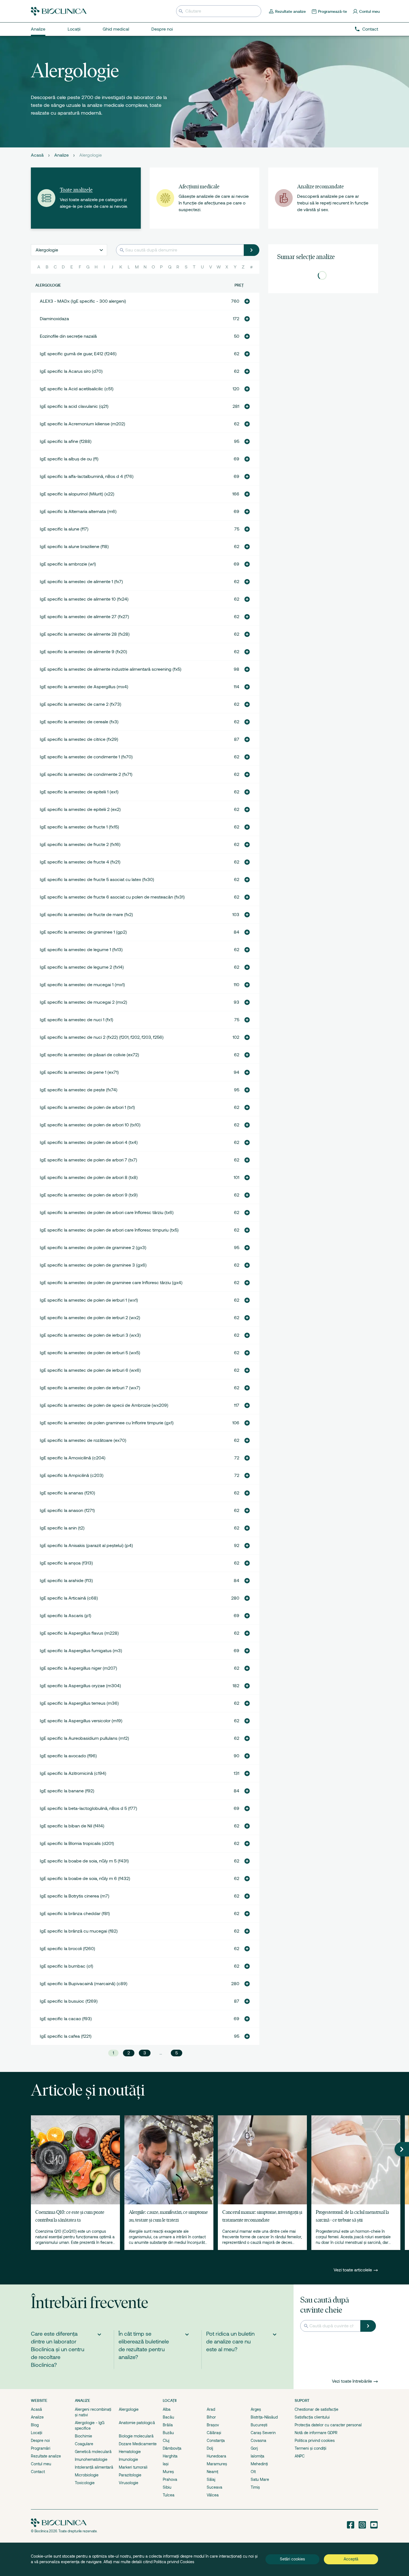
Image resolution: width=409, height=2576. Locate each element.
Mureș (168, 2472)
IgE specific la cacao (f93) (66, 2019)
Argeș (256, 2409)
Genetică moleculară (93, 2452)
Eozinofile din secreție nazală (68, 336)
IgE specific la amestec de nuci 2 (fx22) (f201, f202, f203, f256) (102, 1037)
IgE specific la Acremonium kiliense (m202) (82, 424)
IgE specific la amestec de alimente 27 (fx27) (84, 617)
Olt (253, 2472)
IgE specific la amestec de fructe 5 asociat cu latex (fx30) (97, 880)
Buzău (168, 2433)
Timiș (255, 2487)
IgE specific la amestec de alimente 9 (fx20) (83, 652)
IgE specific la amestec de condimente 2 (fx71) (86, 774)
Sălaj (211, 2479)
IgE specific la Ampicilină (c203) (72, 1475)
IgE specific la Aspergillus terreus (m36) (79, 1703)
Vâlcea (213, 2495)
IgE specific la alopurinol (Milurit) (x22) (77, 494)
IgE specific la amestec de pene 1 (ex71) (79, 1072)
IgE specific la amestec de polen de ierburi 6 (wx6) (90, 1370)
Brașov (213, 2425)
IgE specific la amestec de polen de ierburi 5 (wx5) (90, 1353)
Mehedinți (259, 2464)
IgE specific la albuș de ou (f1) (69, 459)
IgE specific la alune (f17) (64, 529)
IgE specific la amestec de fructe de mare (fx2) (86, 915)
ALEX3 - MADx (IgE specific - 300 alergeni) (83, 301)
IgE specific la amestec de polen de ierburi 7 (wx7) (90, 1388)
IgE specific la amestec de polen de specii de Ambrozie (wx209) (104, 1405)
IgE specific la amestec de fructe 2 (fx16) (80, 845)
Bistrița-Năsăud (264, 2417)
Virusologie (129, 2483)
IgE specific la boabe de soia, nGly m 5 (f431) (84, 1861)
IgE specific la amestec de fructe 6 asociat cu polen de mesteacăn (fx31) (112, 897)
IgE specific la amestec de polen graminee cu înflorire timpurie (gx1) (107, 1423)
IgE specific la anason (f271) (67, 1511)
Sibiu (167, 2487)
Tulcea (169, 2495)
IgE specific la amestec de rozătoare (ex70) (83, 1440)
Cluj (166, 2441)
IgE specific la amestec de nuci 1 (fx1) (77, 1020)
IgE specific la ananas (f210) (67, 1493)
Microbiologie (87, 2475)
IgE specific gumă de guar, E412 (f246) (78, 354)
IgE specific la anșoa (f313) (66, 1563)
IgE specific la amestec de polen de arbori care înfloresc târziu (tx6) (107, 1213)
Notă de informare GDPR (316, 2433)
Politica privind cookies (315, 2441)
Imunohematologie (91, 2459)
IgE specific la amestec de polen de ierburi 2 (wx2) (90, 1318)
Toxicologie (85, 2483)
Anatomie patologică (137, 2423)
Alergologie (129, 2409)
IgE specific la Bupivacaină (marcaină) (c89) (84, 1984)
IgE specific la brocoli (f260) (67, 1949)
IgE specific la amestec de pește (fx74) (79, 1090)
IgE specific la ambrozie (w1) (68, 564)
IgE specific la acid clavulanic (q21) (74, 406)
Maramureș (217, 2464)
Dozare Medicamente (138, 2444)
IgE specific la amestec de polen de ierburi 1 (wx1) (89, 1300)
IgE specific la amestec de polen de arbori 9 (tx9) (89, 1195)
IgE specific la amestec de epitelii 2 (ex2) (80, 810)
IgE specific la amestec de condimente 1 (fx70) (86, 757)
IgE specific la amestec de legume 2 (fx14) (82, 967)
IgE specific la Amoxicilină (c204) (73, 1458)
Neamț (212, 2472)
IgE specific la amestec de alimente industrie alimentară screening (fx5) (111, 669)
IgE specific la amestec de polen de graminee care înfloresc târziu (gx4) (111, 1283)
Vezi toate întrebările (352, 2381)
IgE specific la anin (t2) (62, 1528)
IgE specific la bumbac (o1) (66, 1966)
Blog (35, 2425)
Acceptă (351, 2559)
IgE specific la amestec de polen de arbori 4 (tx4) (89, 1143)
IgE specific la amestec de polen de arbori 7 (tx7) (88, 1160)
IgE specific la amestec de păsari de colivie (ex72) (89, 1055)
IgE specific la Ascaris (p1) (66, 1616)
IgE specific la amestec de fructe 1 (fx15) (79, 827)
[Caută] (252, 250)
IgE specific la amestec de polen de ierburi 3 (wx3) (90, 1335)
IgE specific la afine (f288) (66, 441)
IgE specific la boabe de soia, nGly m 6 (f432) (85, 1879)
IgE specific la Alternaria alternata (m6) (78, 512)
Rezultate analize (46, 2456)
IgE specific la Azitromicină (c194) (73, 1773)
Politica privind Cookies (174, 2562)
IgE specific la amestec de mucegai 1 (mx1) (82, 985)
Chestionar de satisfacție (316, 2409)
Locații (37, 2433)
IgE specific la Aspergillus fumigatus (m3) (81, 1651)
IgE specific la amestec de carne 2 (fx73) (81, 704)
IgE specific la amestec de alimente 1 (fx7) (81, 582)
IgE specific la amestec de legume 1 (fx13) (81, 950)
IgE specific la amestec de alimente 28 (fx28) (85, 634)
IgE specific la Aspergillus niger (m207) (78, 1668)
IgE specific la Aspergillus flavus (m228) (79, 1633)
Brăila (168, 2425)
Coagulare (84, 2444)
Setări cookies (292, 2559)
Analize (61, 155)
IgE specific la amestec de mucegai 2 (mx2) (83, 1002)
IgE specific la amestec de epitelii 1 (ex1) (79, 792)
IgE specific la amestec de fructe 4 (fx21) (80, 862)
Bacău (168, 2417)
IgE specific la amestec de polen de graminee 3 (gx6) (93, 1265)
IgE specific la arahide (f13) (66, 1581)
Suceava (215, 2487)
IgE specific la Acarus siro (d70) (71, 371)
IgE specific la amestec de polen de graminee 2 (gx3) (93, 1248)
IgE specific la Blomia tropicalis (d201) (77, 1844)
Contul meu (41, 2464)
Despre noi (40, 2441)
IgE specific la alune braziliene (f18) (74, 547)
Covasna (258, 2441)
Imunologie (128, 2459)
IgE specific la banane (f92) (67, 1791)
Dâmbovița (172, 2448)
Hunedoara (216, 2456)
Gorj (254, 2448)
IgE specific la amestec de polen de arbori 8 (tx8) (89, 1178)
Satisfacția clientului (312, 2417)
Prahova (170, 2479)
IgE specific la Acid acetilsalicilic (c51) (77, 389)
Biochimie (83, 2436)
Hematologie (130, 2452)
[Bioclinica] (59, 11)
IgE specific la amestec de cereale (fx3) (79, 722)
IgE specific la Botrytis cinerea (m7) (75, 1896)
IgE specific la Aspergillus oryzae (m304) (80, 1686)
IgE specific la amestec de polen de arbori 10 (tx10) (90, 1125)
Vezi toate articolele (353, 2270)
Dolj (210, 2448)
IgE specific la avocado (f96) (68, 1756)
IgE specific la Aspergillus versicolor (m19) (81, 1721)
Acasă (37, 155)
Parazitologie (130, 2475)
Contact (370, 29)
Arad (211, 2409)
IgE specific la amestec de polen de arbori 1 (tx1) (87, 1107)
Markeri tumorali (133, 2467)
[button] (247, 301)
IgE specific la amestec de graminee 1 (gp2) (83, 932)
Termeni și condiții (311, 2448)
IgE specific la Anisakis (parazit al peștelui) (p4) (86, 1546)
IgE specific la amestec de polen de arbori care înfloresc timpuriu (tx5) (109, 1230)
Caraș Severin (263, 2433)
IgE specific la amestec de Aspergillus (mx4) (84, 687)
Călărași (214, 2433)
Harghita (170, 2456)
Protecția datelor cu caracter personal (328, 2425)
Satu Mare (260, 2479)
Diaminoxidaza (54, 319)
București (259, 2425)
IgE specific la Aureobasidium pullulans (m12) (84, 1738)
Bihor (211, 2417)
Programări (41, 2448)
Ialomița (258, 2456)
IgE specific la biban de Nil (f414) (72, 1826)
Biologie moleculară (136, 2436)
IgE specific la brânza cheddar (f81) (75, 1914)
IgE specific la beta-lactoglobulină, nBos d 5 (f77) (88, 1808)
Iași (166, 2464)
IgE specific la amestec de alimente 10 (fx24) (84, 599)
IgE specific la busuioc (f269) (69, 2001)
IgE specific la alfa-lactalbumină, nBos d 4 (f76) (87, 477)
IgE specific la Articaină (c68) (69, 1598)
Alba (167, 2409)
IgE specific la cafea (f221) (66, 2036)
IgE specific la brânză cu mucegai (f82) (79, 1931)
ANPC (300, 2456)
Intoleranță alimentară (94, 2467)
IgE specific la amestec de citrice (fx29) (79, 739)
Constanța (216, 2441)
